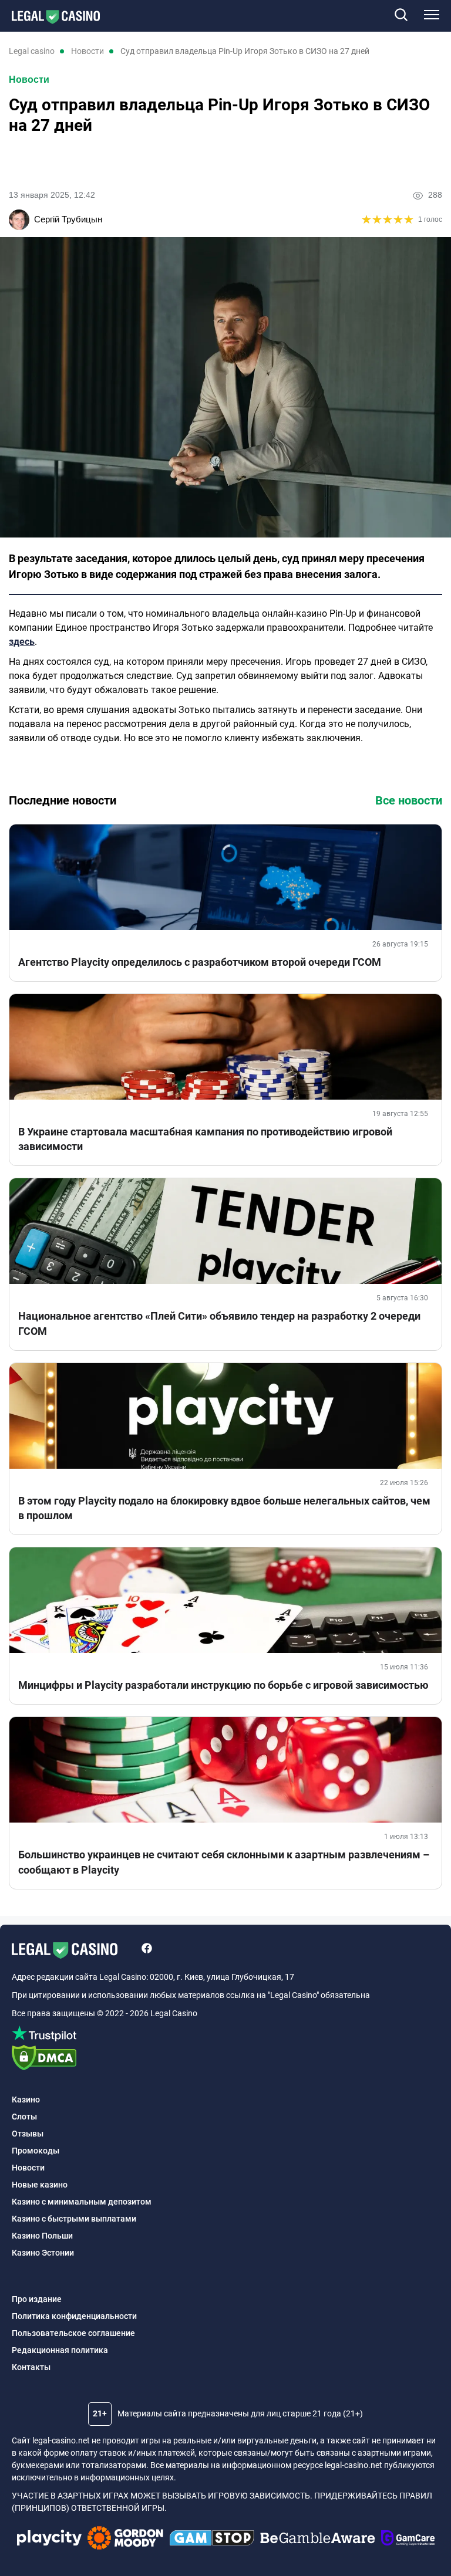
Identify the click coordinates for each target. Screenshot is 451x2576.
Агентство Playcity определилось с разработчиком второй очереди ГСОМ (200, 962)
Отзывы (28, 2134)
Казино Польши (42, 2236)
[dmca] (225, 2059)
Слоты (24, 2117)
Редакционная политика (60, 2350)
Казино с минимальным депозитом (82, 2202)
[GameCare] (408, 2540)
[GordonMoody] (125, 2540)
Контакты (31, 2367)
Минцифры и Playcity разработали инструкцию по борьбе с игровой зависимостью (223, 1685)
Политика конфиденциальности (74, 2316)
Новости (29, 80)
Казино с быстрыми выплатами (74, 2219)
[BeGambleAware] (318, 2540)
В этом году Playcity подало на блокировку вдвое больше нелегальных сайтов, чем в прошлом (224, 1508)
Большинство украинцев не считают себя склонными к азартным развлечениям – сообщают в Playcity (224, 1862)
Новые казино (40, 2185)
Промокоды (36, 2151)
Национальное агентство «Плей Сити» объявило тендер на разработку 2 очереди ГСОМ (219, 1323)
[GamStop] (212, 2540)
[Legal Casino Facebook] (147, 1950)
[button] (401, 16)
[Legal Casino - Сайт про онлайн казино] (50, 17)
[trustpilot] (225, 2035)
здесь (22, 642)
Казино (26, 2100)
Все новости (409, 800)
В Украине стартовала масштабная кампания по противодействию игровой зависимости (205, 1139)
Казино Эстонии (43, 2253)
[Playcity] (49, 2539)
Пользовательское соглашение (73, 2333)
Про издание (37, 2299)
